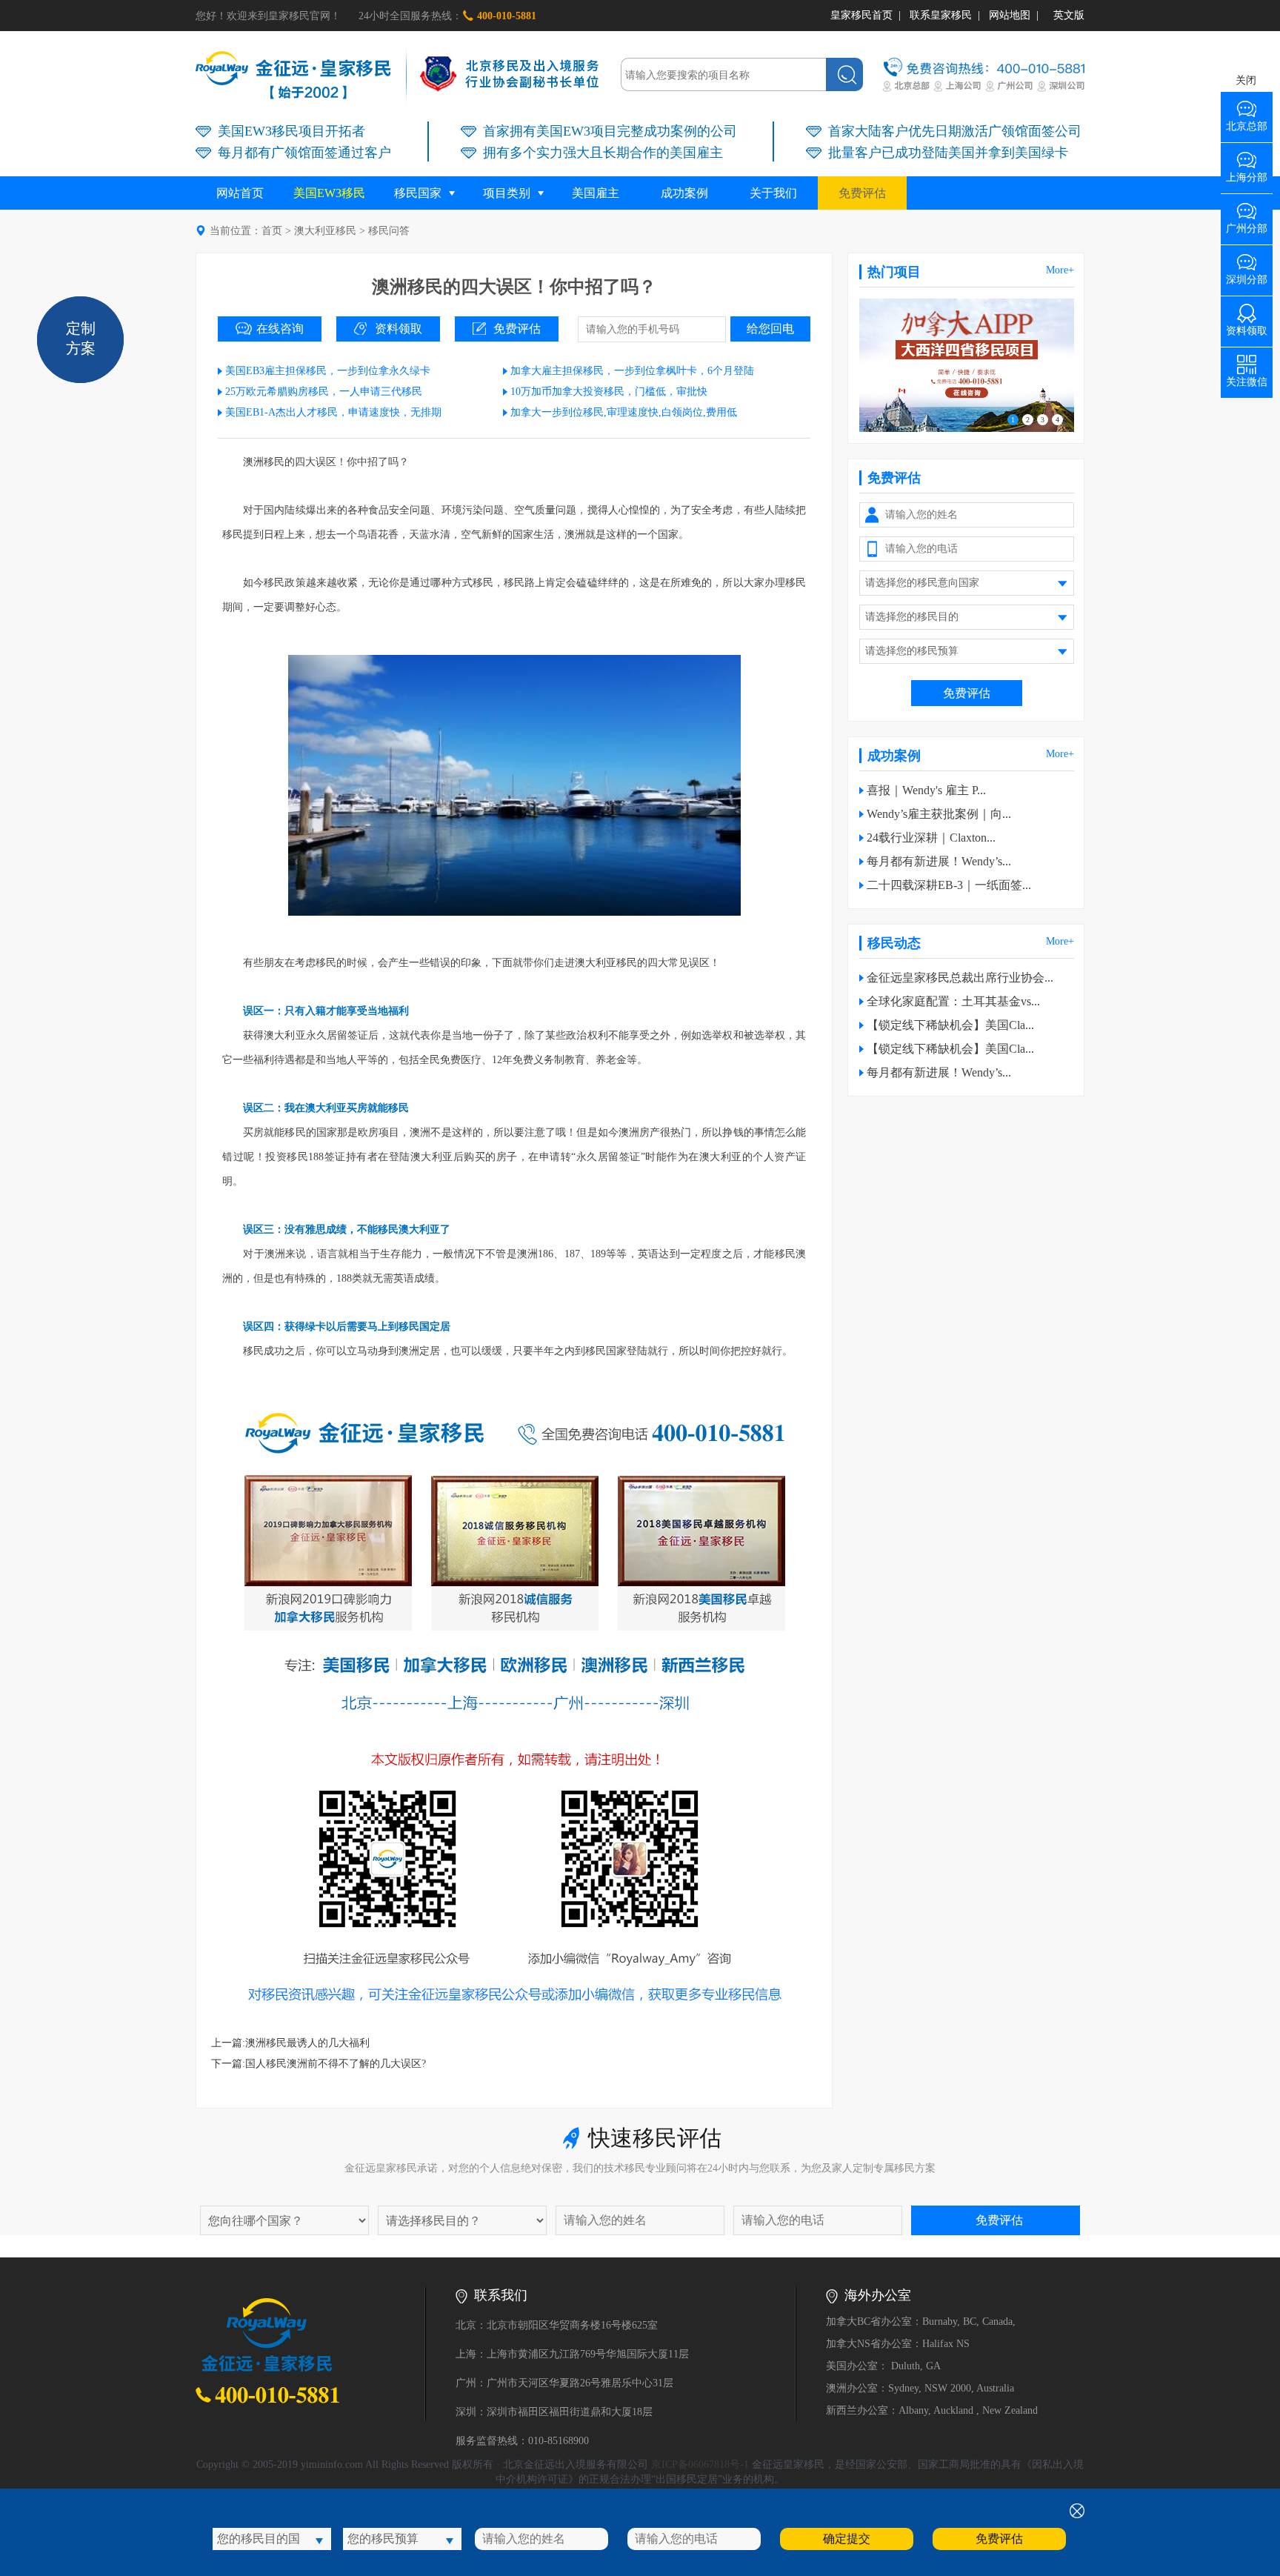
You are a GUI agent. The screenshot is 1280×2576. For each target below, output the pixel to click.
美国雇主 (596, 193)
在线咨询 (280, 329)
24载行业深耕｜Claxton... (931, 838)
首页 (272, 231)
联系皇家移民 (941, 15)
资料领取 (399, 329)
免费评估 (862, 193)
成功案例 (684, 193)
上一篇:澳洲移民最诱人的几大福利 (290, 2043)
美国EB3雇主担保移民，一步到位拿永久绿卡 (328, 371)
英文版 (1069, 15)
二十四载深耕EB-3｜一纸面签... (949, 885)
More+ (1060, 270)
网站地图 (1010, 15)
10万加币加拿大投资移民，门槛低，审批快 (609, 392)
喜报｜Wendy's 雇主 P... (926, 790)
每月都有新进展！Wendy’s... (939, 861)
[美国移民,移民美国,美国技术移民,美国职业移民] (967, 429)
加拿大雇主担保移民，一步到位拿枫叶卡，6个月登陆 (632, 371)
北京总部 (1247, 121)
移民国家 (418, 193)
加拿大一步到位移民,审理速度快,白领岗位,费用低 (624, 412)
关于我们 (773, 193)
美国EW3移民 (329, 193)
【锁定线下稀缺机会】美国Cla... (950, 1025)
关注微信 (1247, 377)
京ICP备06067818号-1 (700, 2464)
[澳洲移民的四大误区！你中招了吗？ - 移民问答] (293, 96)
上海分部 (1247, 172)
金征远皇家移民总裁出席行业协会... (960, 978)
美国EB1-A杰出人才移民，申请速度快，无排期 (333, 412)
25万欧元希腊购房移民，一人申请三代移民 (324, 392)
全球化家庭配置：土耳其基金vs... (953, 1001)
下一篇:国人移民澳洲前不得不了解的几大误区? (319, 2064)
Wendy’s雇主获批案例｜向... (939, 814)
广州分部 (1247, 223)
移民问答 (389, 231)
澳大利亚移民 (325, 231)
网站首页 (240, 193)
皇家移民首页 (861, 15)
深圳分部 (1247, 274)
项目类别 (507, 193)
